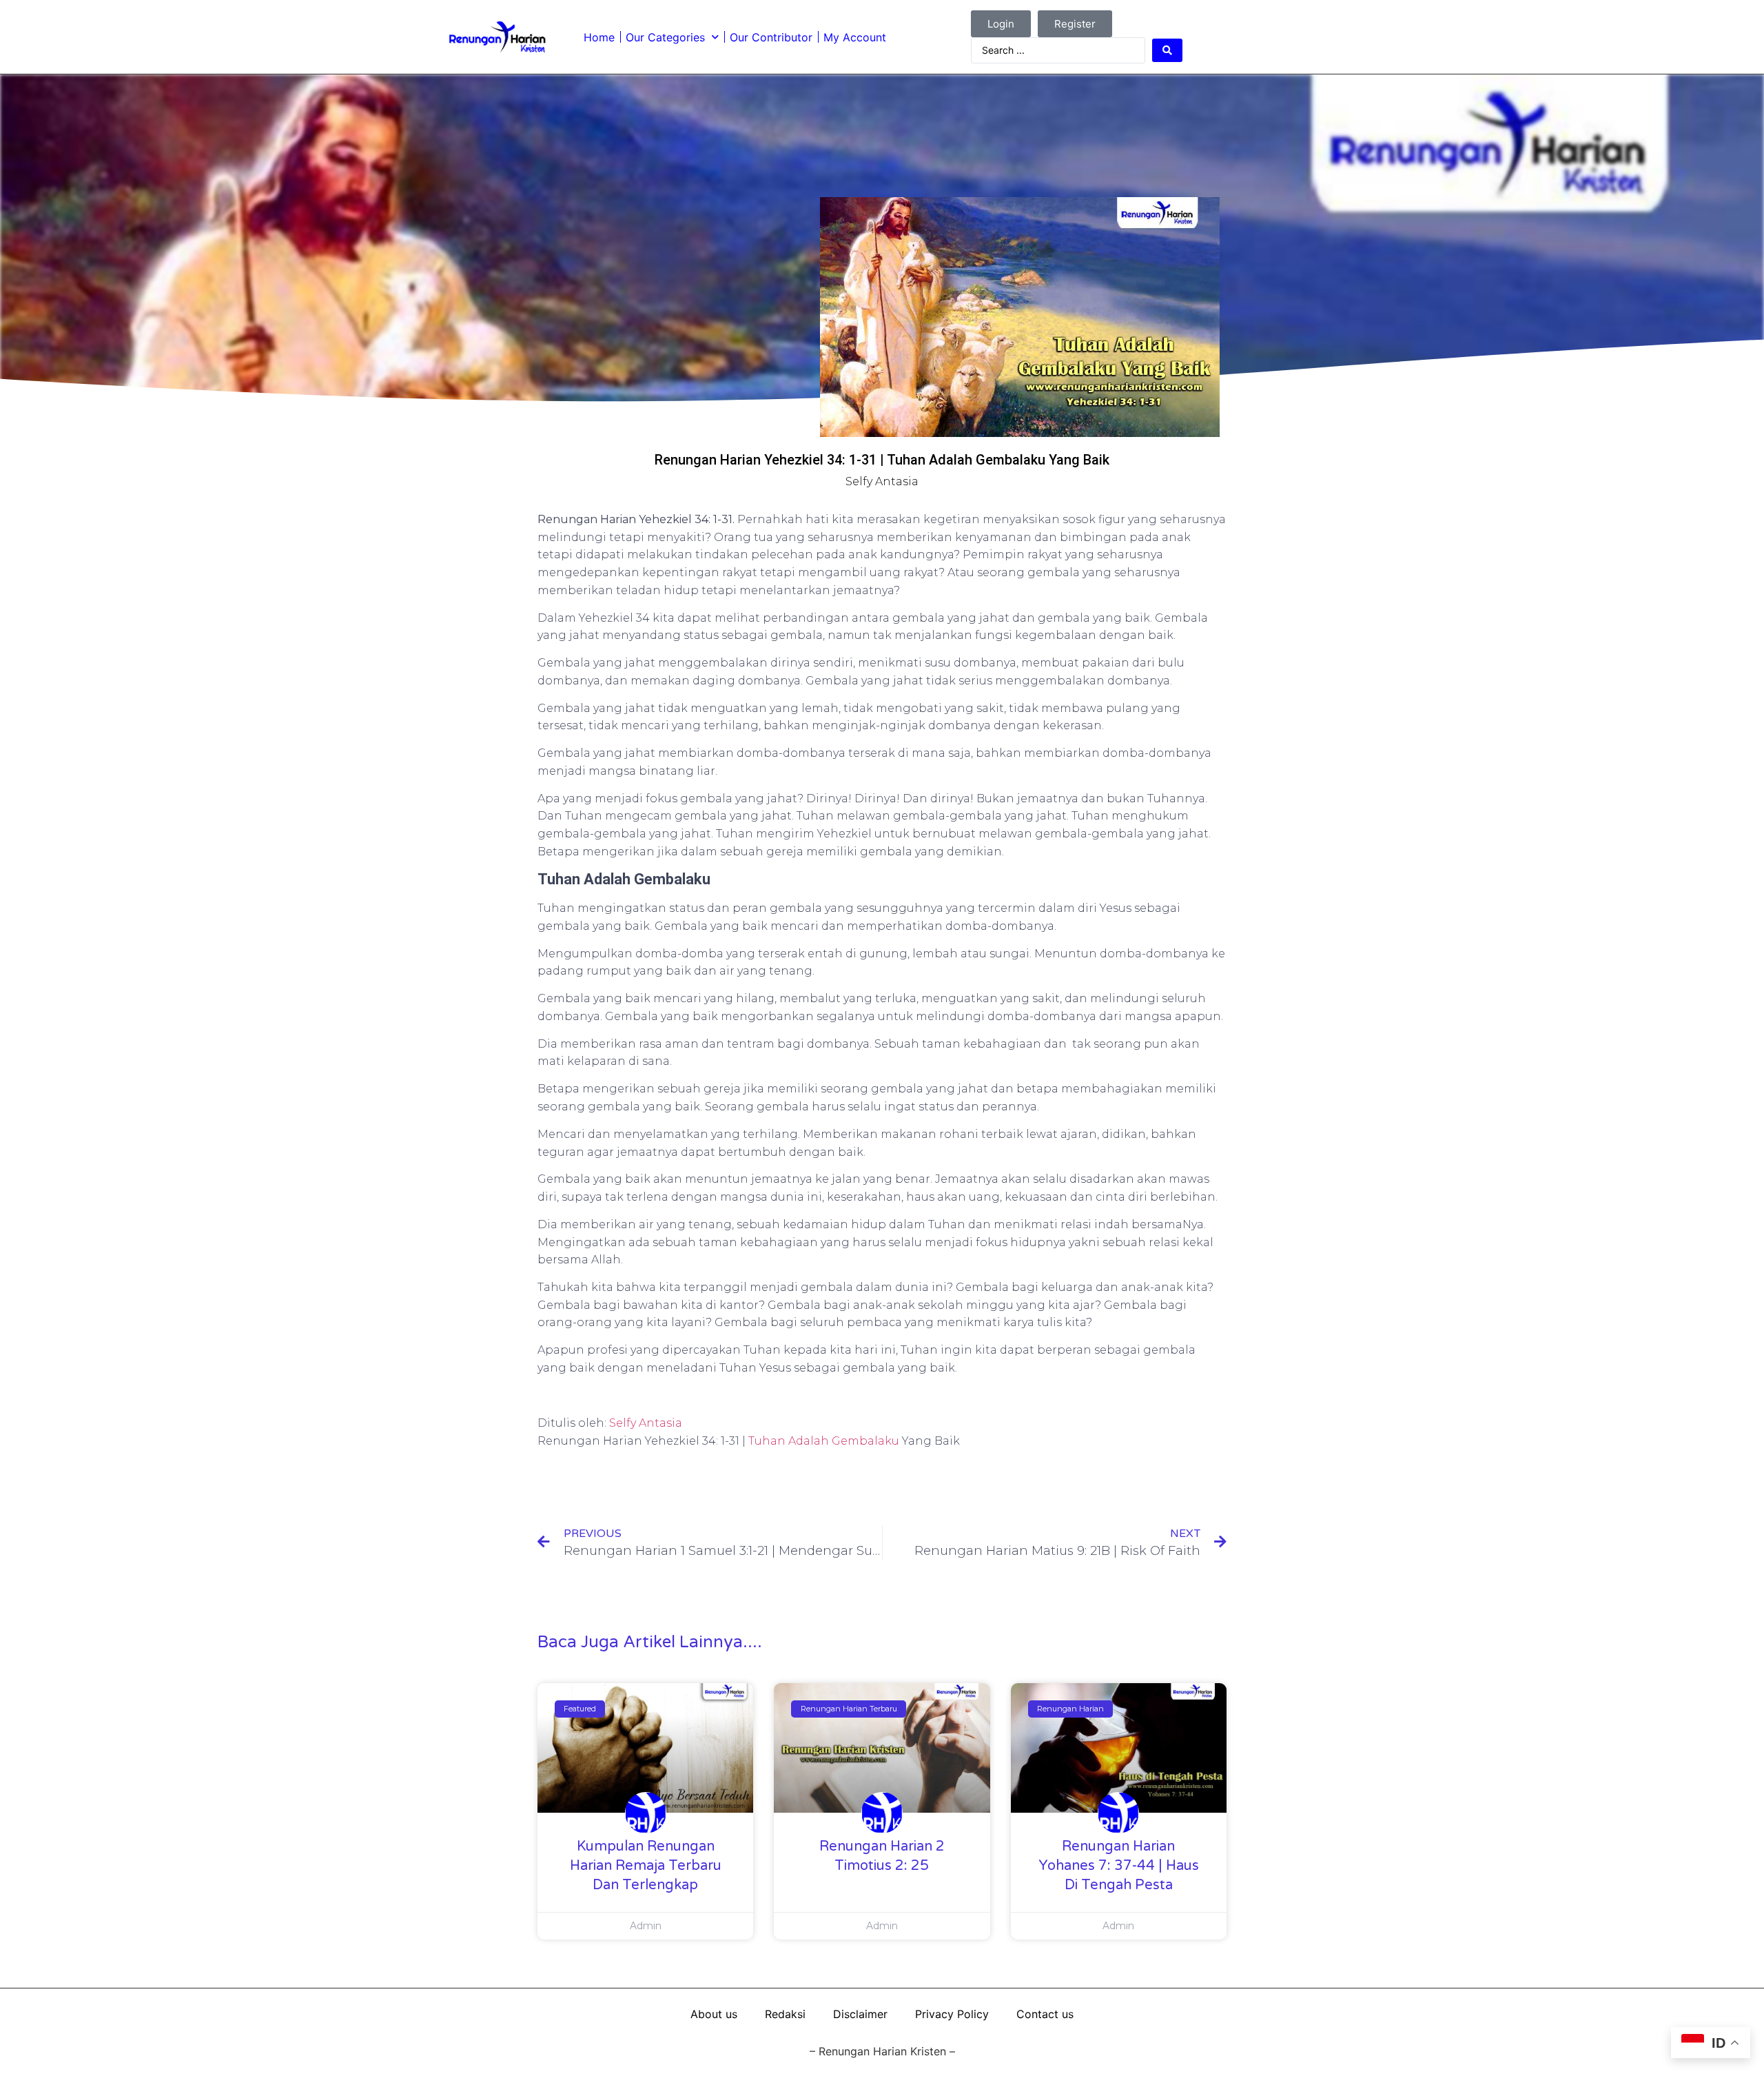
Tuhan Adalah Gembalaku (824, 1441)
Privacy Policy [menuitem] (952, 2014)
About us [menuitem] (714, 2014)
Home (599, 37)
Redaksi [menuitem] (785, 2014)
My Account (855, 37)
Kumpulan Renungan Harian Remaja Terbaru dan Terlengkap (646, 1866)
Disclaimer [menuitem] (860, 2014)
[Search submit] (1167, 50)
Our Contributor (771, 37)
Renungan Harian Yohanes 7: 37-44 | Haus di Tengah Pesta (1119, 1866)
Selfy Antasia (646, 1423)
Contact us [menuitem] (1045, 2014)
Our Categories (665, 37)
